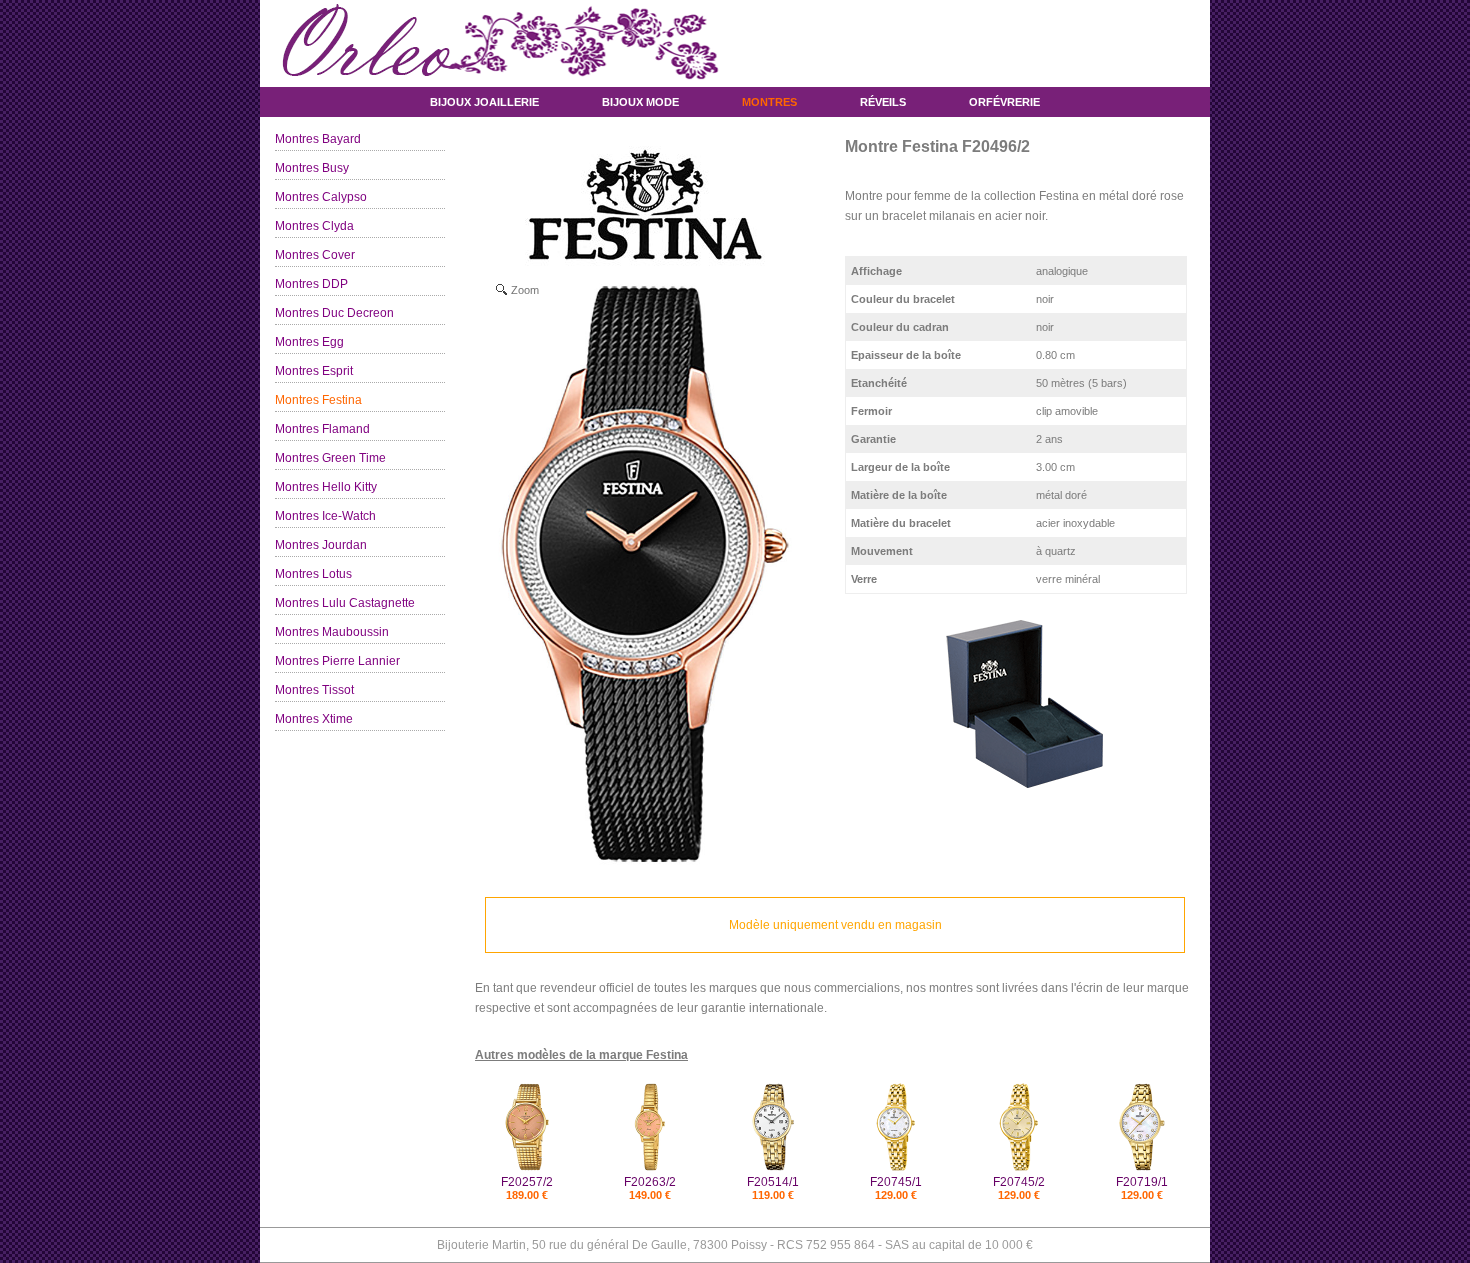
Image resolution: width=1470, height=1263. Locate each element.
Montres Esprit (314, 371)
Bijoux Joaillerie (484, 102)
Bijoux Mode (640, 102)
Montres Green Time (330, 458)
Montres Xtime (314, 719)
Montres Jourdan (321, 545)
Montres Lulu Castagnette (345, 603)
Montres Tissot (314, 690)
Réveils (883, 102)
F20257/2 (527, 1182)
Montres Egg (309, 342)
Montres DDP (311, 284)
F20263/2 (650, 1182)
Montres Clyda (314, 226)
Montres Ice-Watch (325, 516)
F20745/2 (1019, 1182)
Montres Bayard (318, 139)
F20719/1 (1142, 1182)
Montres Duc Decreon (334, 313)
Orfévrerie (1004, 102)
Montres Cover (315, 255)
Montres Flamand (322, 429)
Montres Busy (312, 168)
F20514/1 (773, 1182)
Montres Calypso (321, 197)
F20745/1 (896, 1182)
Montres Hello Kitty (326, 487)
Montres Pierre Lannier (337, 661)
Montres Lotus (313, 574)
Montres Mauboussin (332, 632)
